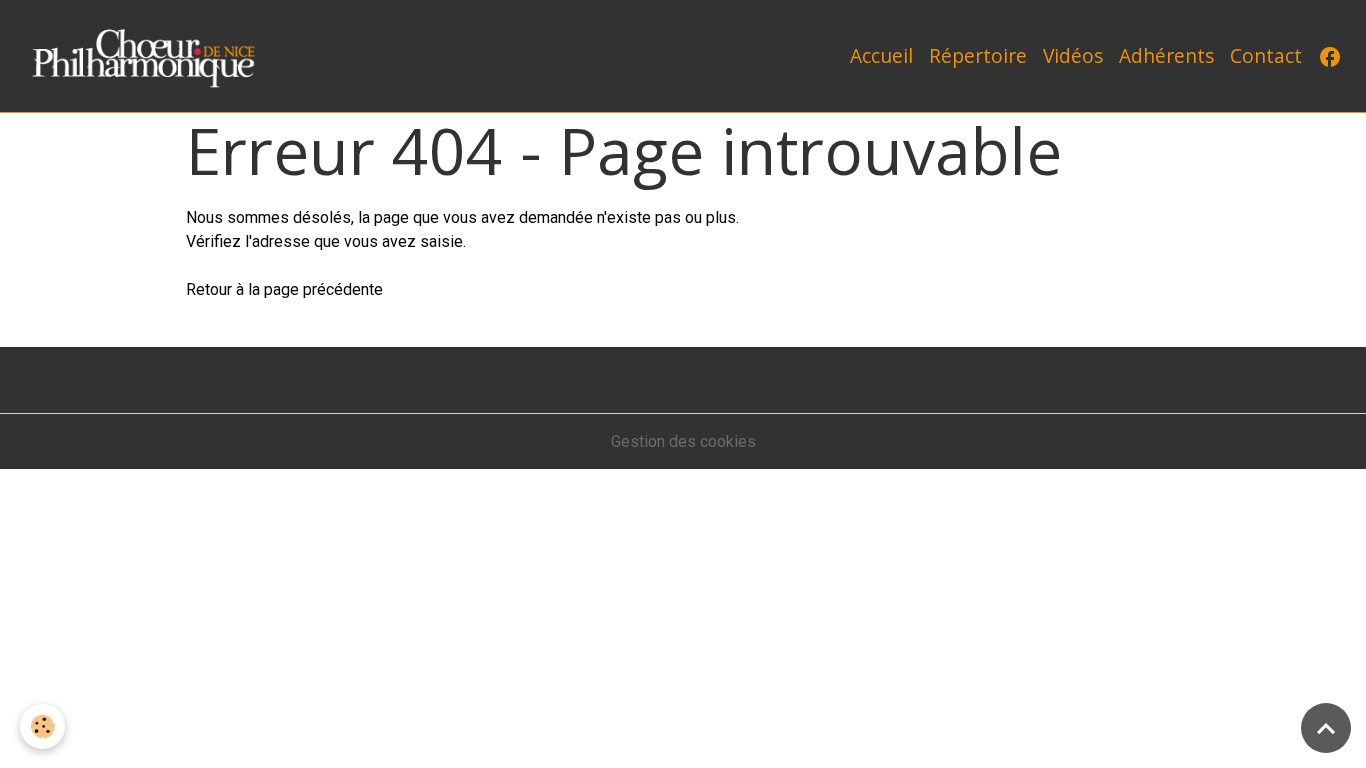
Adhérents (1166, 55)
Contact (1266, 55)
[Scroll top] (1326, 728)
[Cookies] (42, 726)
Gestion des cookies (683, 441)
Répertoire (978, 55)
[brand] (150, 56)
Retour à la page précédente (284, 289)
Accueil (881, 55)
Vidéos (1073, 55)
